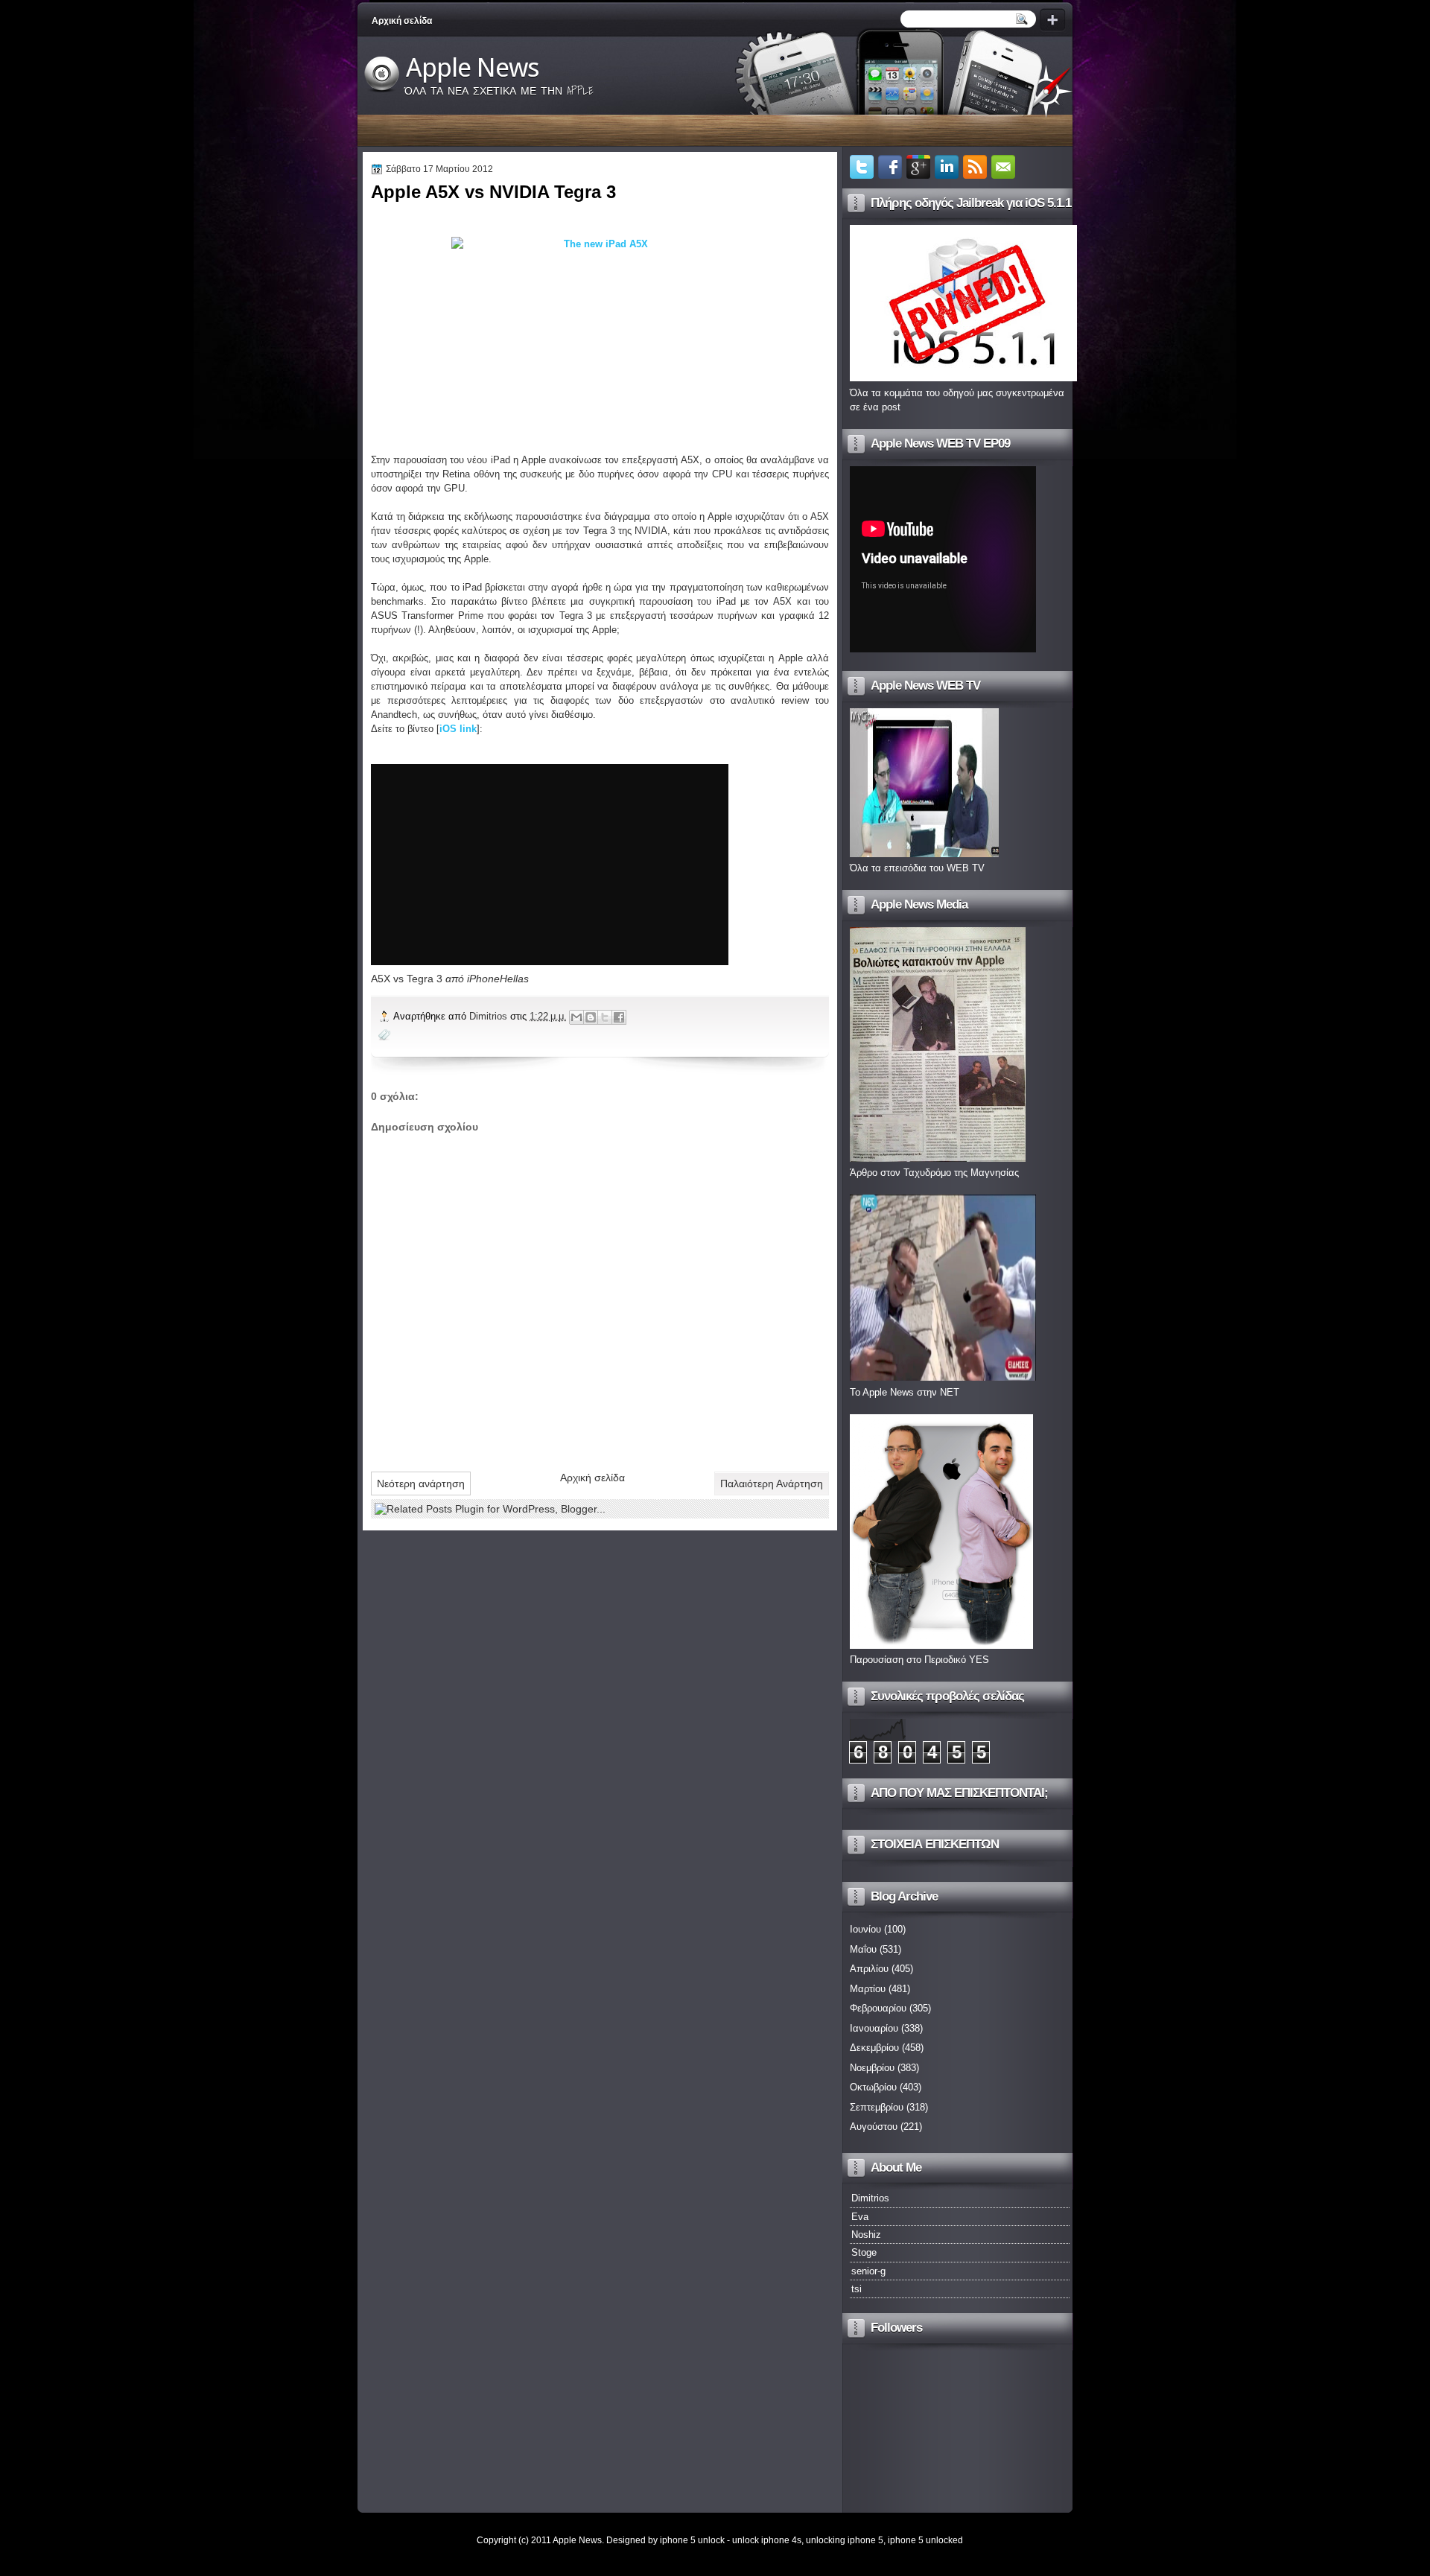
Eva (860, 2217)
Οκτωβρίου (873, 2087)
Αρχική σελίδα (402, 21)
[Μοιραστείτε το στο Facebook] (619, 1017)
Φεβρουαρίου (878, 2008)
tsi (857, 2289)
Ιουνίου (865, 1929)
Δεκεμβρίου (874, 2048)
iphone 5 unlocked (925, 2540)
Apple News (473, 68)
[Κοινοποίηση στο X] (605, 1017)
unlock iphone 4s (767, 2540)
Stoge (864, 2252)
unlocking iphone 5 (845, 2540)
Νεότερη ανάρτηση (421, 1483)
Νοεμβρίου (872, 2068)
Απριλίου (869, 1969)
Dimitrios (490, 1016)
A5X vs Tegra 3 (407, 979)
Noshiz (866, 2235)
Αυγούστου (874, 2127)
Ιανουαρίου (874, 2028)
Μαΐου (863, 1949)
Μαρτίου (868, 1989)
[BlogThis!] (591, 1017)
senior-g (868, 2271)
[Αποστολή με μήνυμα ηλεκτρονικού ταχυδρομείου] (576, 1017)
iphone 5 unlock (692, 2540)
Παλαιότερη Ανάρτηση (772, 1483)
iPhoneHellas (498, 979)
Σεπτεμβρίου (877, 2107)
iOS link (458, 729)
